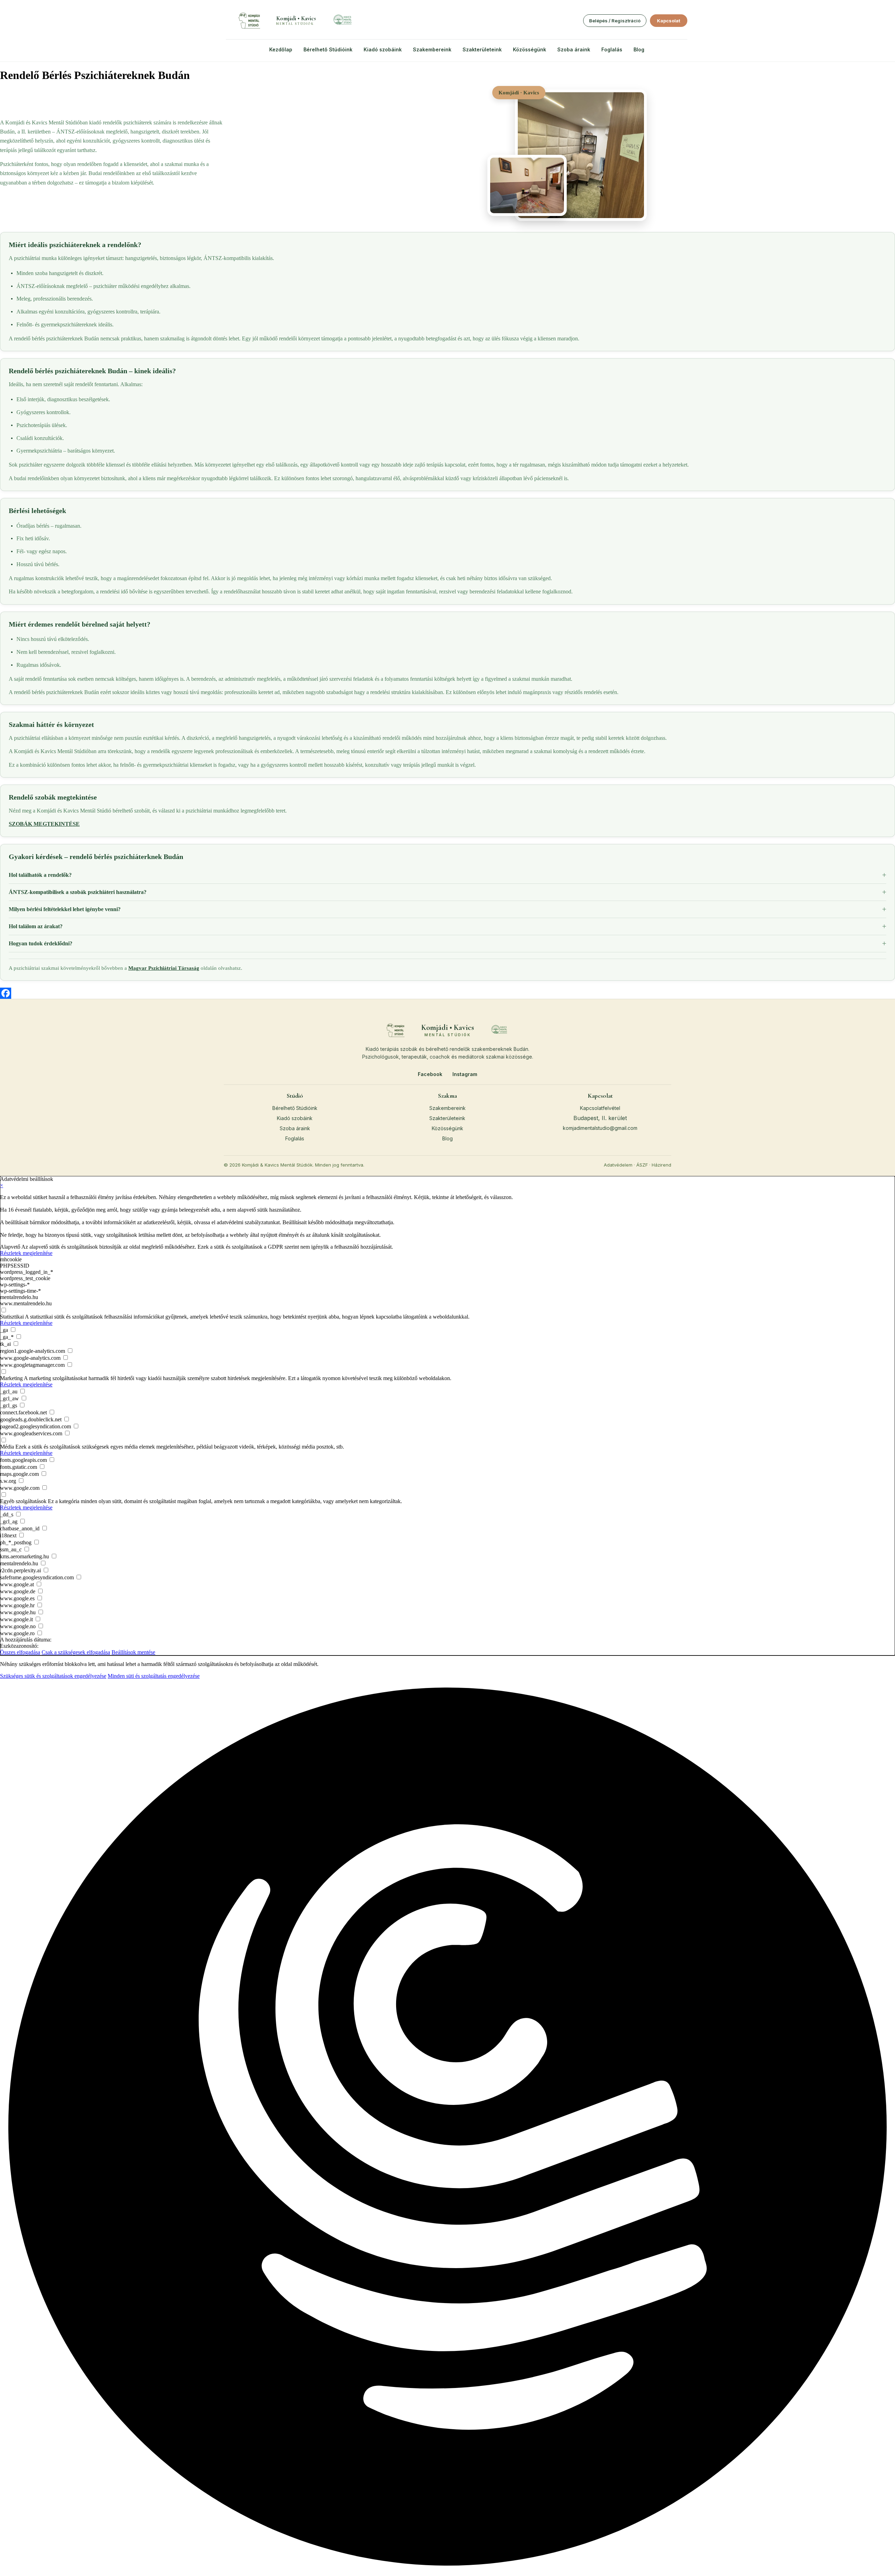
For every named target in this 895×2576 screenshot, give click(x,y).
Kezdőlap (281, 49)
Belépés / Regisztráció (615, 21)
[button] (447, 2127)
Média (7, 1447)
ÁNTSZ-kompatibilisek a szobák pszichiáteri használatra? (78, 892)
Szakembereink (432, 49)
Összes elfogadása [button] (20, 1652)
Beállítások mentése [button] (133, 1652)
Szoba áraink (574, 49)
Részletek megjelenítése (26, 1253)
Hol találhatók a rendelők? (40, 875)
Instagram (465, 1074)
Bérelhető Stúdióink (328, 49)
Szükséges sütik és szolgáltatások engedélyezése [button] (53, 1676)
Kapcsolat (669, 21)
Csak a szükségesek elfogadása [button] (76, 1652)
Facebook (430, 1074)
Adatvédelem (618, 1165)
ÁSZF (642, 1165)
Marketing (11, 1378)
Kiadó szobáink (383, 49)
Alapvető (10, 1247)
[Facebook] (447, 993)
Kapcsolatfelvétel (600, 1108)
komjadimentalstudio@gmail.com (600, 1128)
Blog (639, 49)
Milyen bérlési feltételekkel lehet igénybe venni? (65, 909)
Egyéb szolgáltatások (23, 1501)
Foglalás (612, 49)
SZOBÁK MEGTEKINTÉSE (44, 824)
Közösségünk (529, 49)
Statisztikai (12, 1317)
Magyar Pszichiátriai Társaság (164, 968)
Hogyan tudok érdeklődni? (41, 943)
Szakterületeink (482, 49)
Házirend (661, 1165)
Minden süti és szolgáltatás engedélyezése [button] (154, 1676)
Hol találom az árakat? (36, 926)
